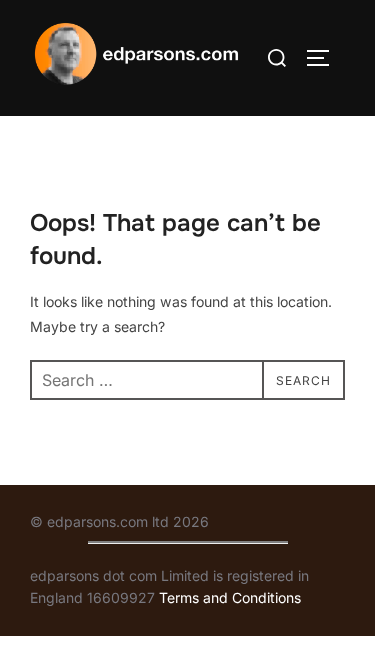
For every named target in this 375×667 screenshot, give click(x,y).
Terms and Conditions (230, 597)
